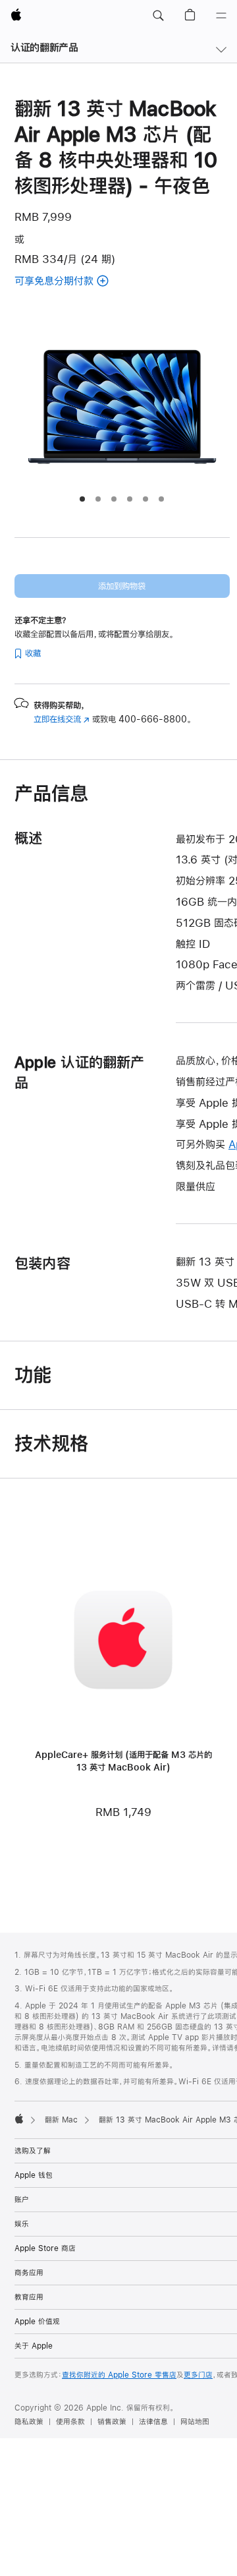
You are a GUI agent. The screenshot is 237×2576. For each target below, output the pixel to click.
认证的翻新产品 (44, 47)
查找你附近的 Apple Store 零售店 (119, 2375)
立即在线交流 (62, 719)
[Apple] (19, 2119)
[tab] (82, 499)
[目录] (221, 16)
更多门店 (198, 2375)
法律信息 (153, 2422)
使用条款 (70, 2422)
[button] (158, 16)
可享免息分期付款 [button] (78, 282)
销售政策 (112, 2422)
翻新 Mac (61, 2120)
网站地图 (195, 2422)
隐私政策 (29, 2422)
